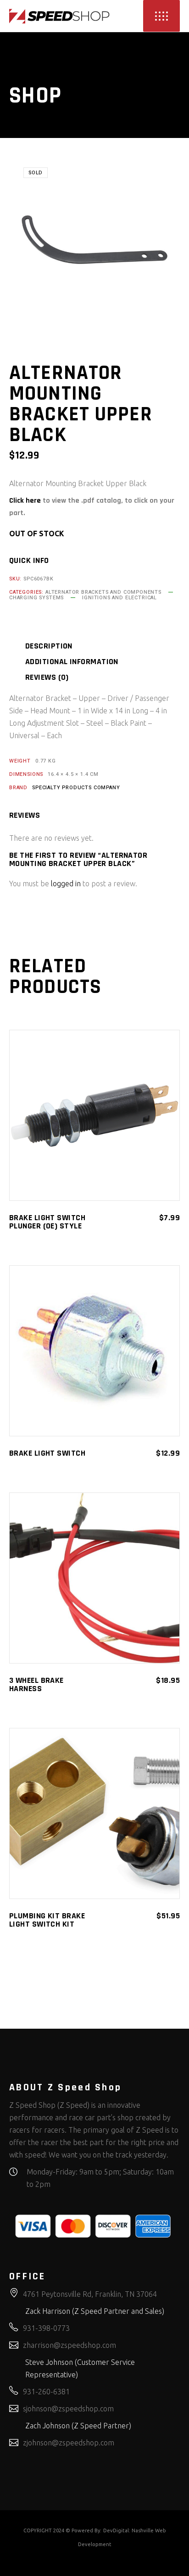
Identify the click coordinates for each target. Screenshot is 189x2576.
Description (49, 646)
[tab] (60, 646)
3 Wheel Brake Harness (36, 1684)
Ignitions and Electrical (120, 598)
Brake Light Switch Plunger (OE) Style (47, 1222)
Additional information (72, 662)
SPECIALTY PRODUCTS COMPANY (76, 788)
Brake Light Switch (47, 1453)
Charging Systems (36, 598)
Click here (25, 501)
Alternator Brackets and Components (103, 592)
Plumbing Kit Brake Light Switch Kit (47, 1920)
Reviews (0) (47, 677)
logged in (66, 884)
